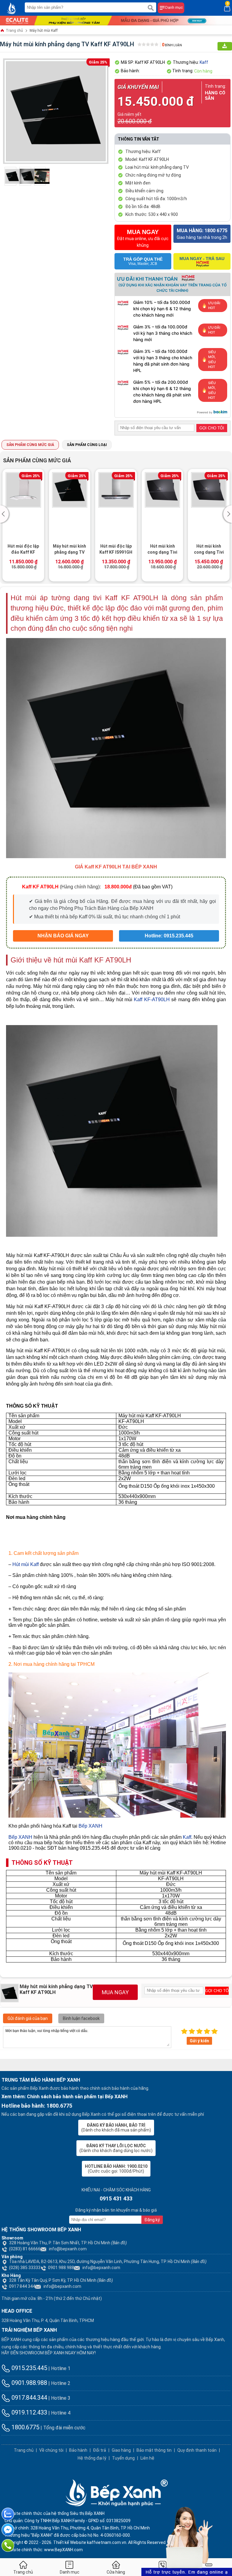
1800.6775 (25, 2427)
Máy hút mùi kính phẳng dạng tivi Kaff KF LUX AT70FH (209, 550)
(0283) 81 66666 (25, 2249)
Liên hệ (147, 2458)
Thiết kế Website (70, 2542)
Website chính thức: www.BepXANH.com (44, 2550)
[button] (5, 514)
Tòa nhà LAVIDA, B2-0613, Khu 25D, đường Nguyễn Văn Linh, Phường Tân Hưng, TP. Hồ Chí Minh (108, 2262)
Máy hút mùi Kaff (44, 31)
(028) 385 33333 (25, 2268)
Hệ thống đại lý (92, 2458)
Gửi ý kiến (199, 2041)
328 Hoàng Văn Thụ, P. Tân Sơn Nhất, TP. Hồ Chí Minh (68, 2243)
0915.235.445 (29, 2368)
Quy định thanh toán (197, 2450)
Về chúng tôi (51, 2450)
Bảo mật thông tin (154, 2450)
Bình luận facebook (81, 2018)
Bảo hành (78, 2450)
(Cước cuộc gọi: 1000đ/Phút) (116, 2169)
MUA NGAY (115, 1992)
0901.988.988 (61, 2268)
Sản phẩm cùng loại (87, 445)
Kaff (204, 62)
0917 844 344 (22, 2286)
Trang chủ (14, 31)
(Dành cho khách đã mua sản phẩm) (116, 2128)
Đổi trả (100, 2450)
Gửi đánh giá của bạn (28, 2018)
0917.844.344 (29, 2398)
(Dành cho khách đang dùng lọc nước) (116, 2148)
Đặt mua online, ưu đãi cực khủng (143, 238)
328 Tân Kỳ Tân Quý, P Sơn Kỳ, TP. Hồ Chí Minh (61, 2280)
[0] (227, 8)
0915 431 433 (116, 2198)
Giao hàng (121, 2450)
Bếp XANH (90, 1826)
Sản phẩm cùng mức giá (30, 445)
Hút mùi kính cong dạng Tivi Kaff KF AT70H (116, 550)
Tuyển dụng (123, 2458)
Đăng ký (152, 2220)
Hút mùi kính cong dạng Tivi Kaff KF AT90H (162, 550)
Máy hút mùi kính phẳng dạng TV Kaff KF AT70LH (23, 550)
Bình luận (172, 45)
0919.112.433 (29, 2412)
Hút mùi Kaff (26, 1564)
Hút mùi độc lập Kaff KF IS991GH (70, 549)
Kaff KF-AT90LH (152, 1000)
